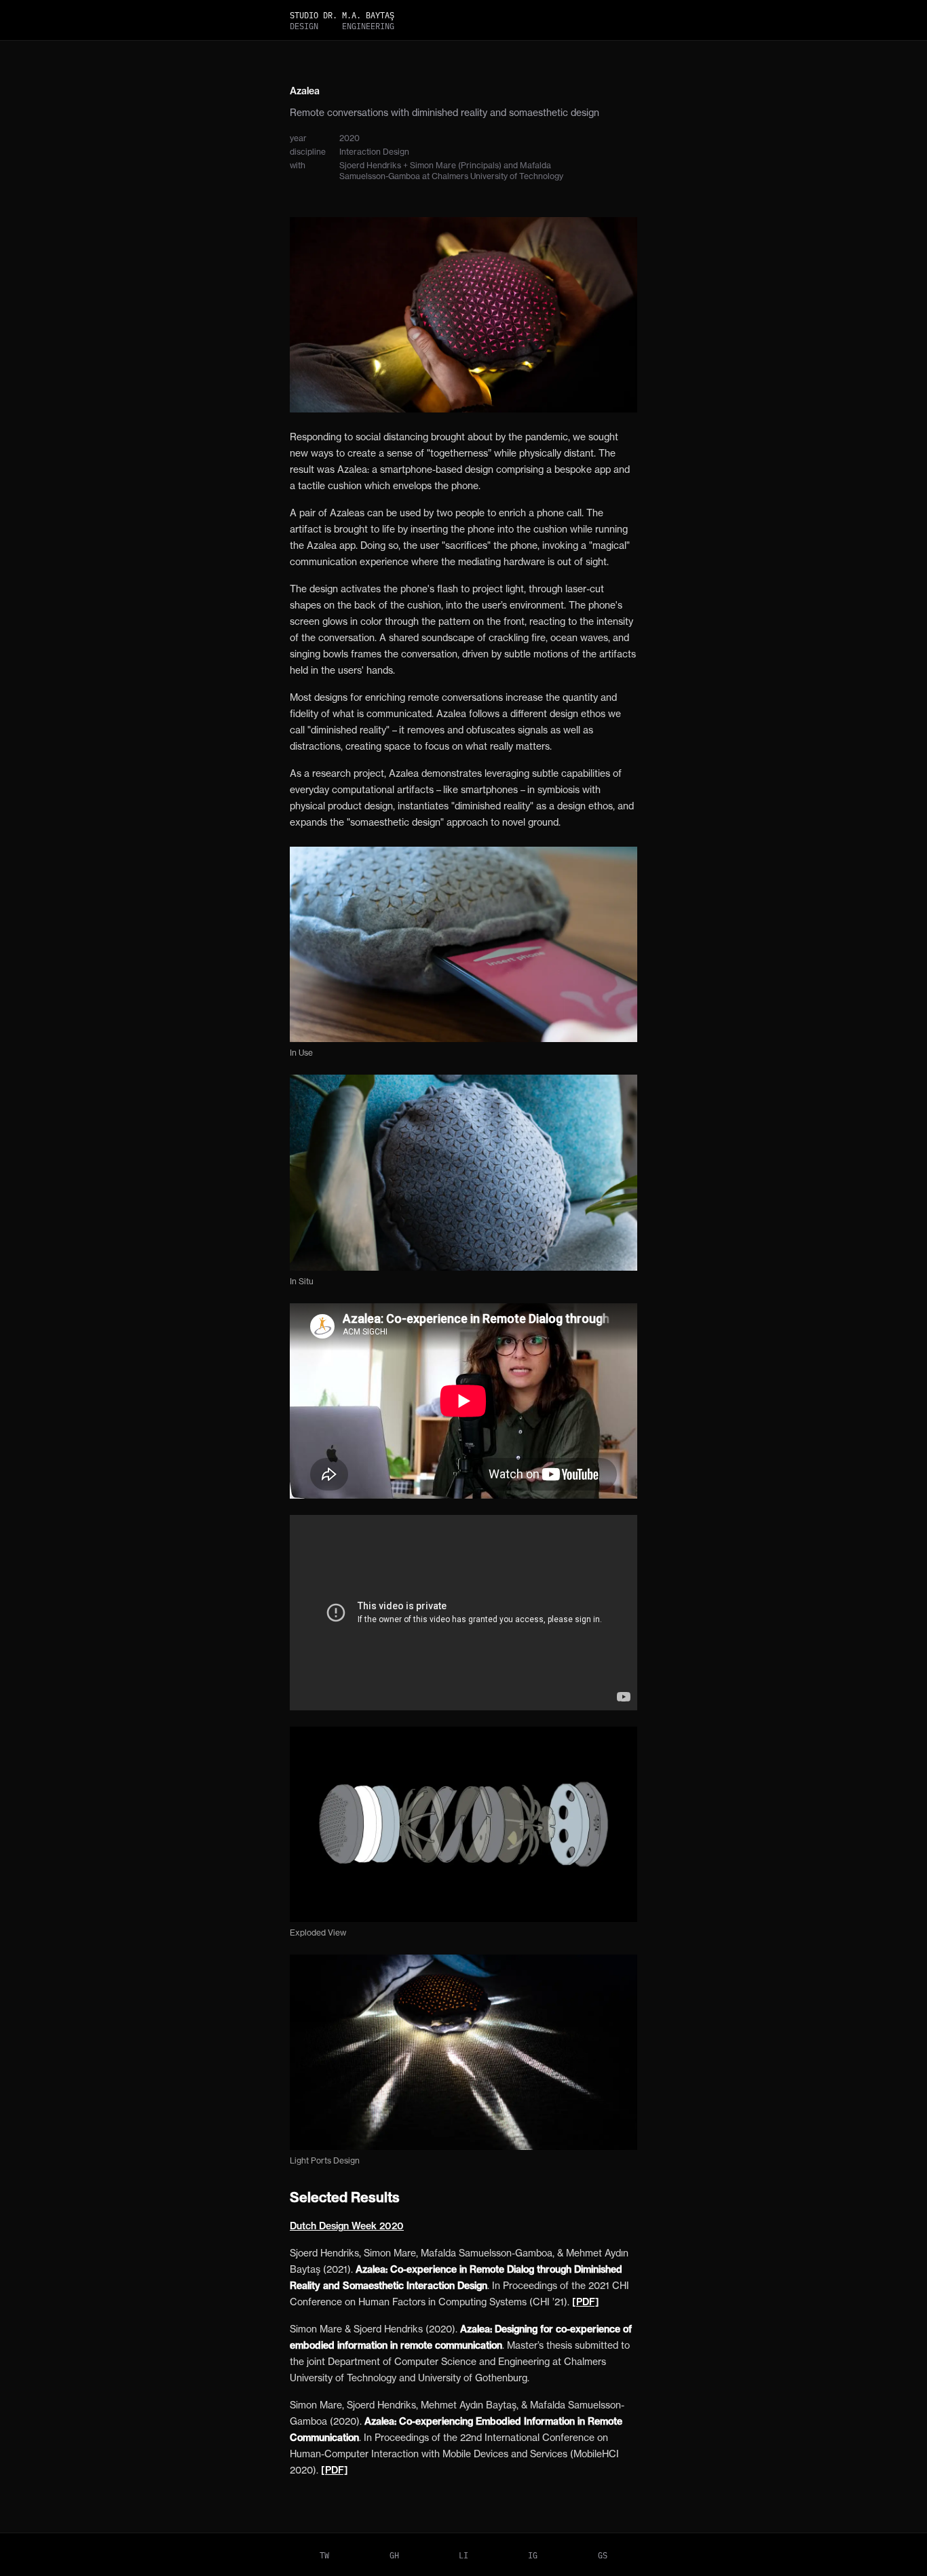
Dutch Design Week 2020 (347, 2226)
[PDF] (586, 2302)
